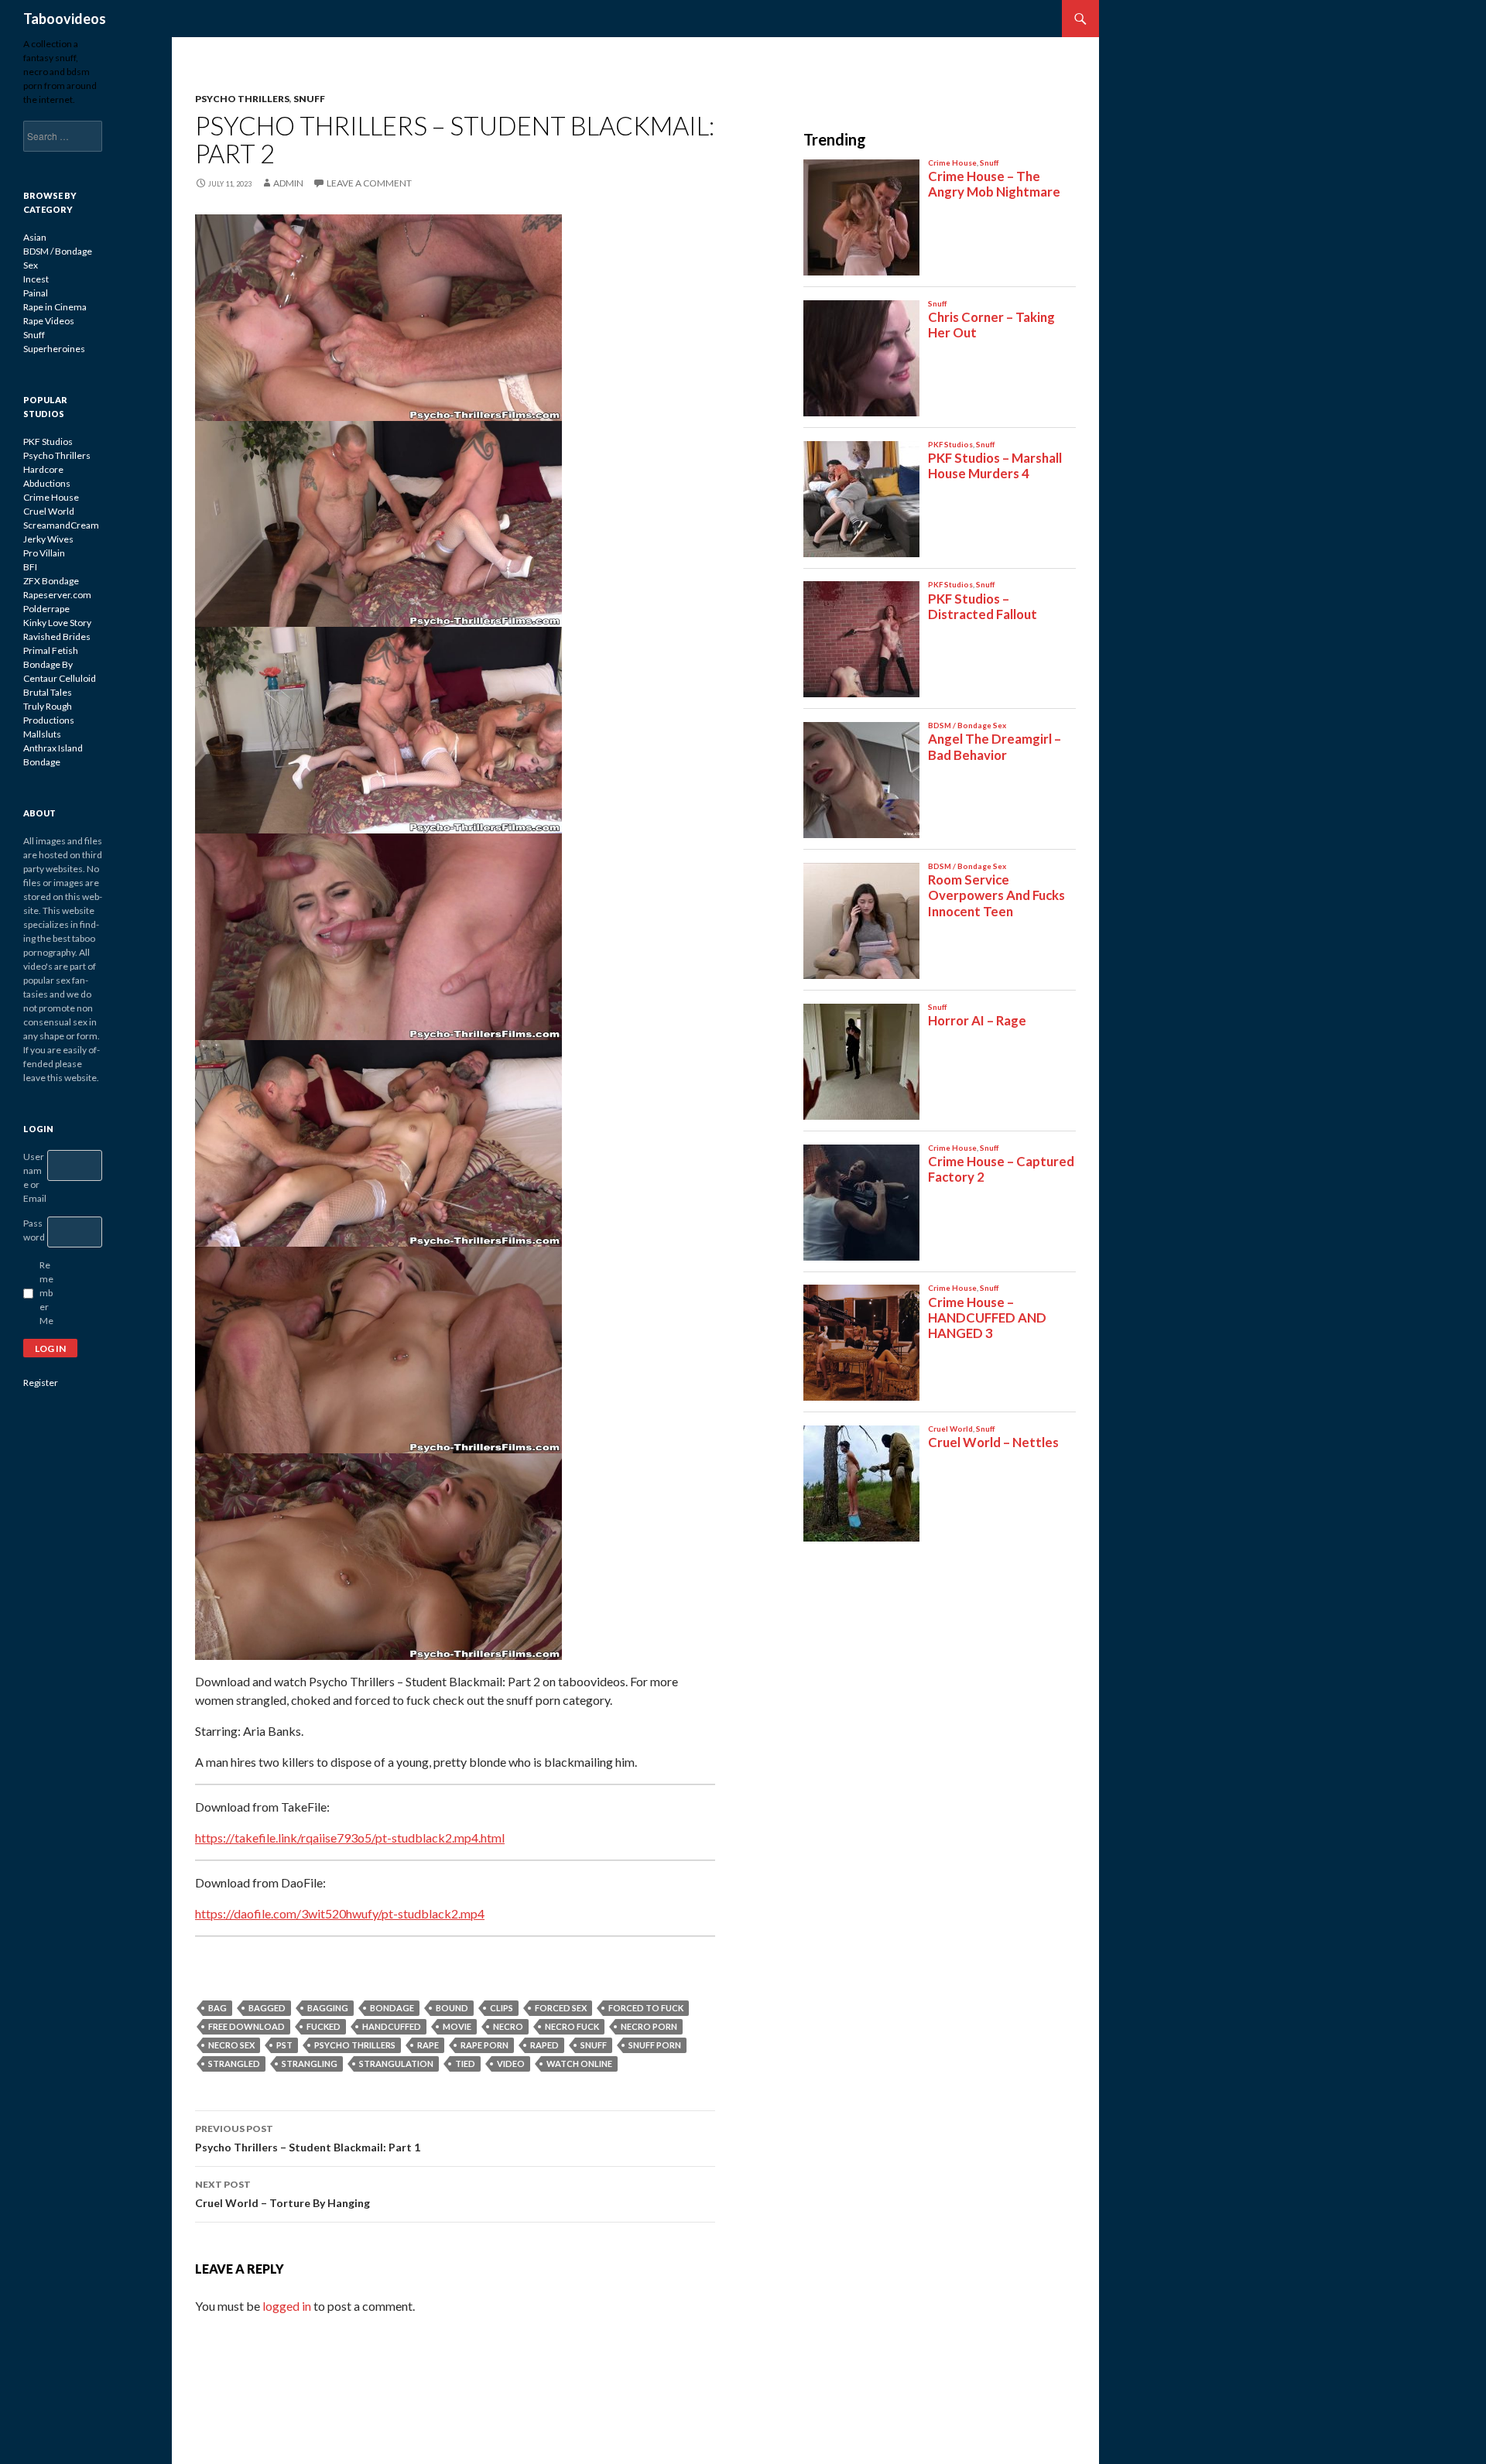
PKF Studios (48, 441)
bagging (328, 2008)
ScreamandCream (61, 525)
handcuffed (392, 2026)
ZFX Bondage (51, 581)
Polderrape (46, 609)
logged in (287, 2306)
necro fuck (572, 2026)
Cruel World (49, 511)
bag (217, 2008)
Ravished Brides (57, 637)
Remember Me (46, 1293)
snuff (594, 2045)
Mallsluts (42, 734)
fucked (324, 2026)
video (511, 2064)
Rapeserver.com (57, 595)
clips (502, 2008)
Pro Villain (44, 553)
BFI (30, 567)
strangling (310, 2064)
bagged (267, 2008)
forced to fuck (646, 2008)
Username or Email (35, 1177)
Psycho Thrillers (242, 99)
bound (452, 2008)
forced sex (561, 2008)
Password (34, 1230)
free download (247, 2026)
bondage (392, 2008)
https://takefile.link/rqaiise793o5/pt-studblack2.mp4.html (350, 1838)
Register (41, 1383)
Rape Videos (49, 321)
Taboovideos (65, 19)
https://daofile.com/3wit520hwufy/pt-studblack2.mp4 (340, 1913)
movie (457, 2026)
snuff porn (655, 2045)
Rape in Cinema (55, 307)
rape (428, 2045)
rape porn (484, 2045)
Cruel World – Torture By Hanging (282, 2194)
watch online (579, 2064)
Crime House (51, 497)
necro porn (649, 2026)
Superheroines (54, 349)
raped (544, 2045)
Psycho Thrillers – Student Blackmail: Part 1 (308, 2138)
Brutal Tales (48, 692)
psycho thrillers (355, 2045)
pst (284, 2045)
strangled (234, 2064)
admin (288, 183)
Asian (35, 237)
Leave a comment (369, 183)
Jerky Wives (48, 539)
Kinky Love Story (57, 623)
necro (508, 2026)
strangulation (396, 2064)
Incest (36, 279)
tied (465, 2064)
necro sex (231, 2045)
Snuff (309, 99)
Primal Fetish (51, 650)
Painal (36, 293)
